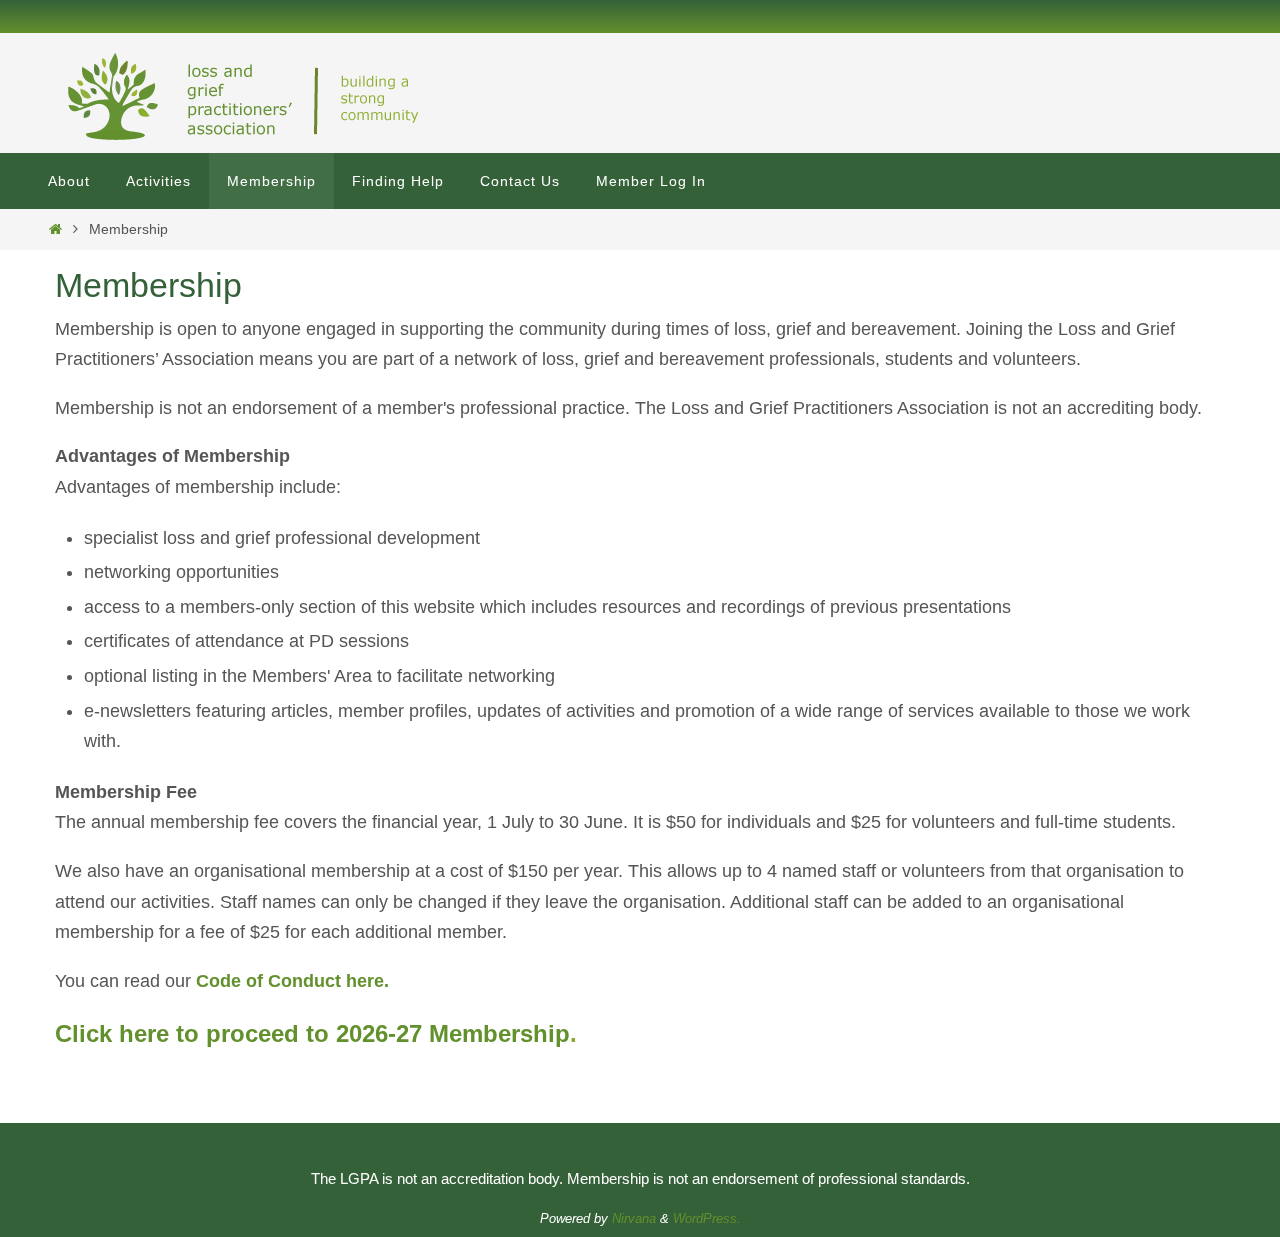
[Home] (55, 229)
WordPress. (707, 1218)
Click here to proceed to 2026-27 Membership (312, 1033)
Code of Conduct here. (292, 981)
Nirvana (634, 1218)
